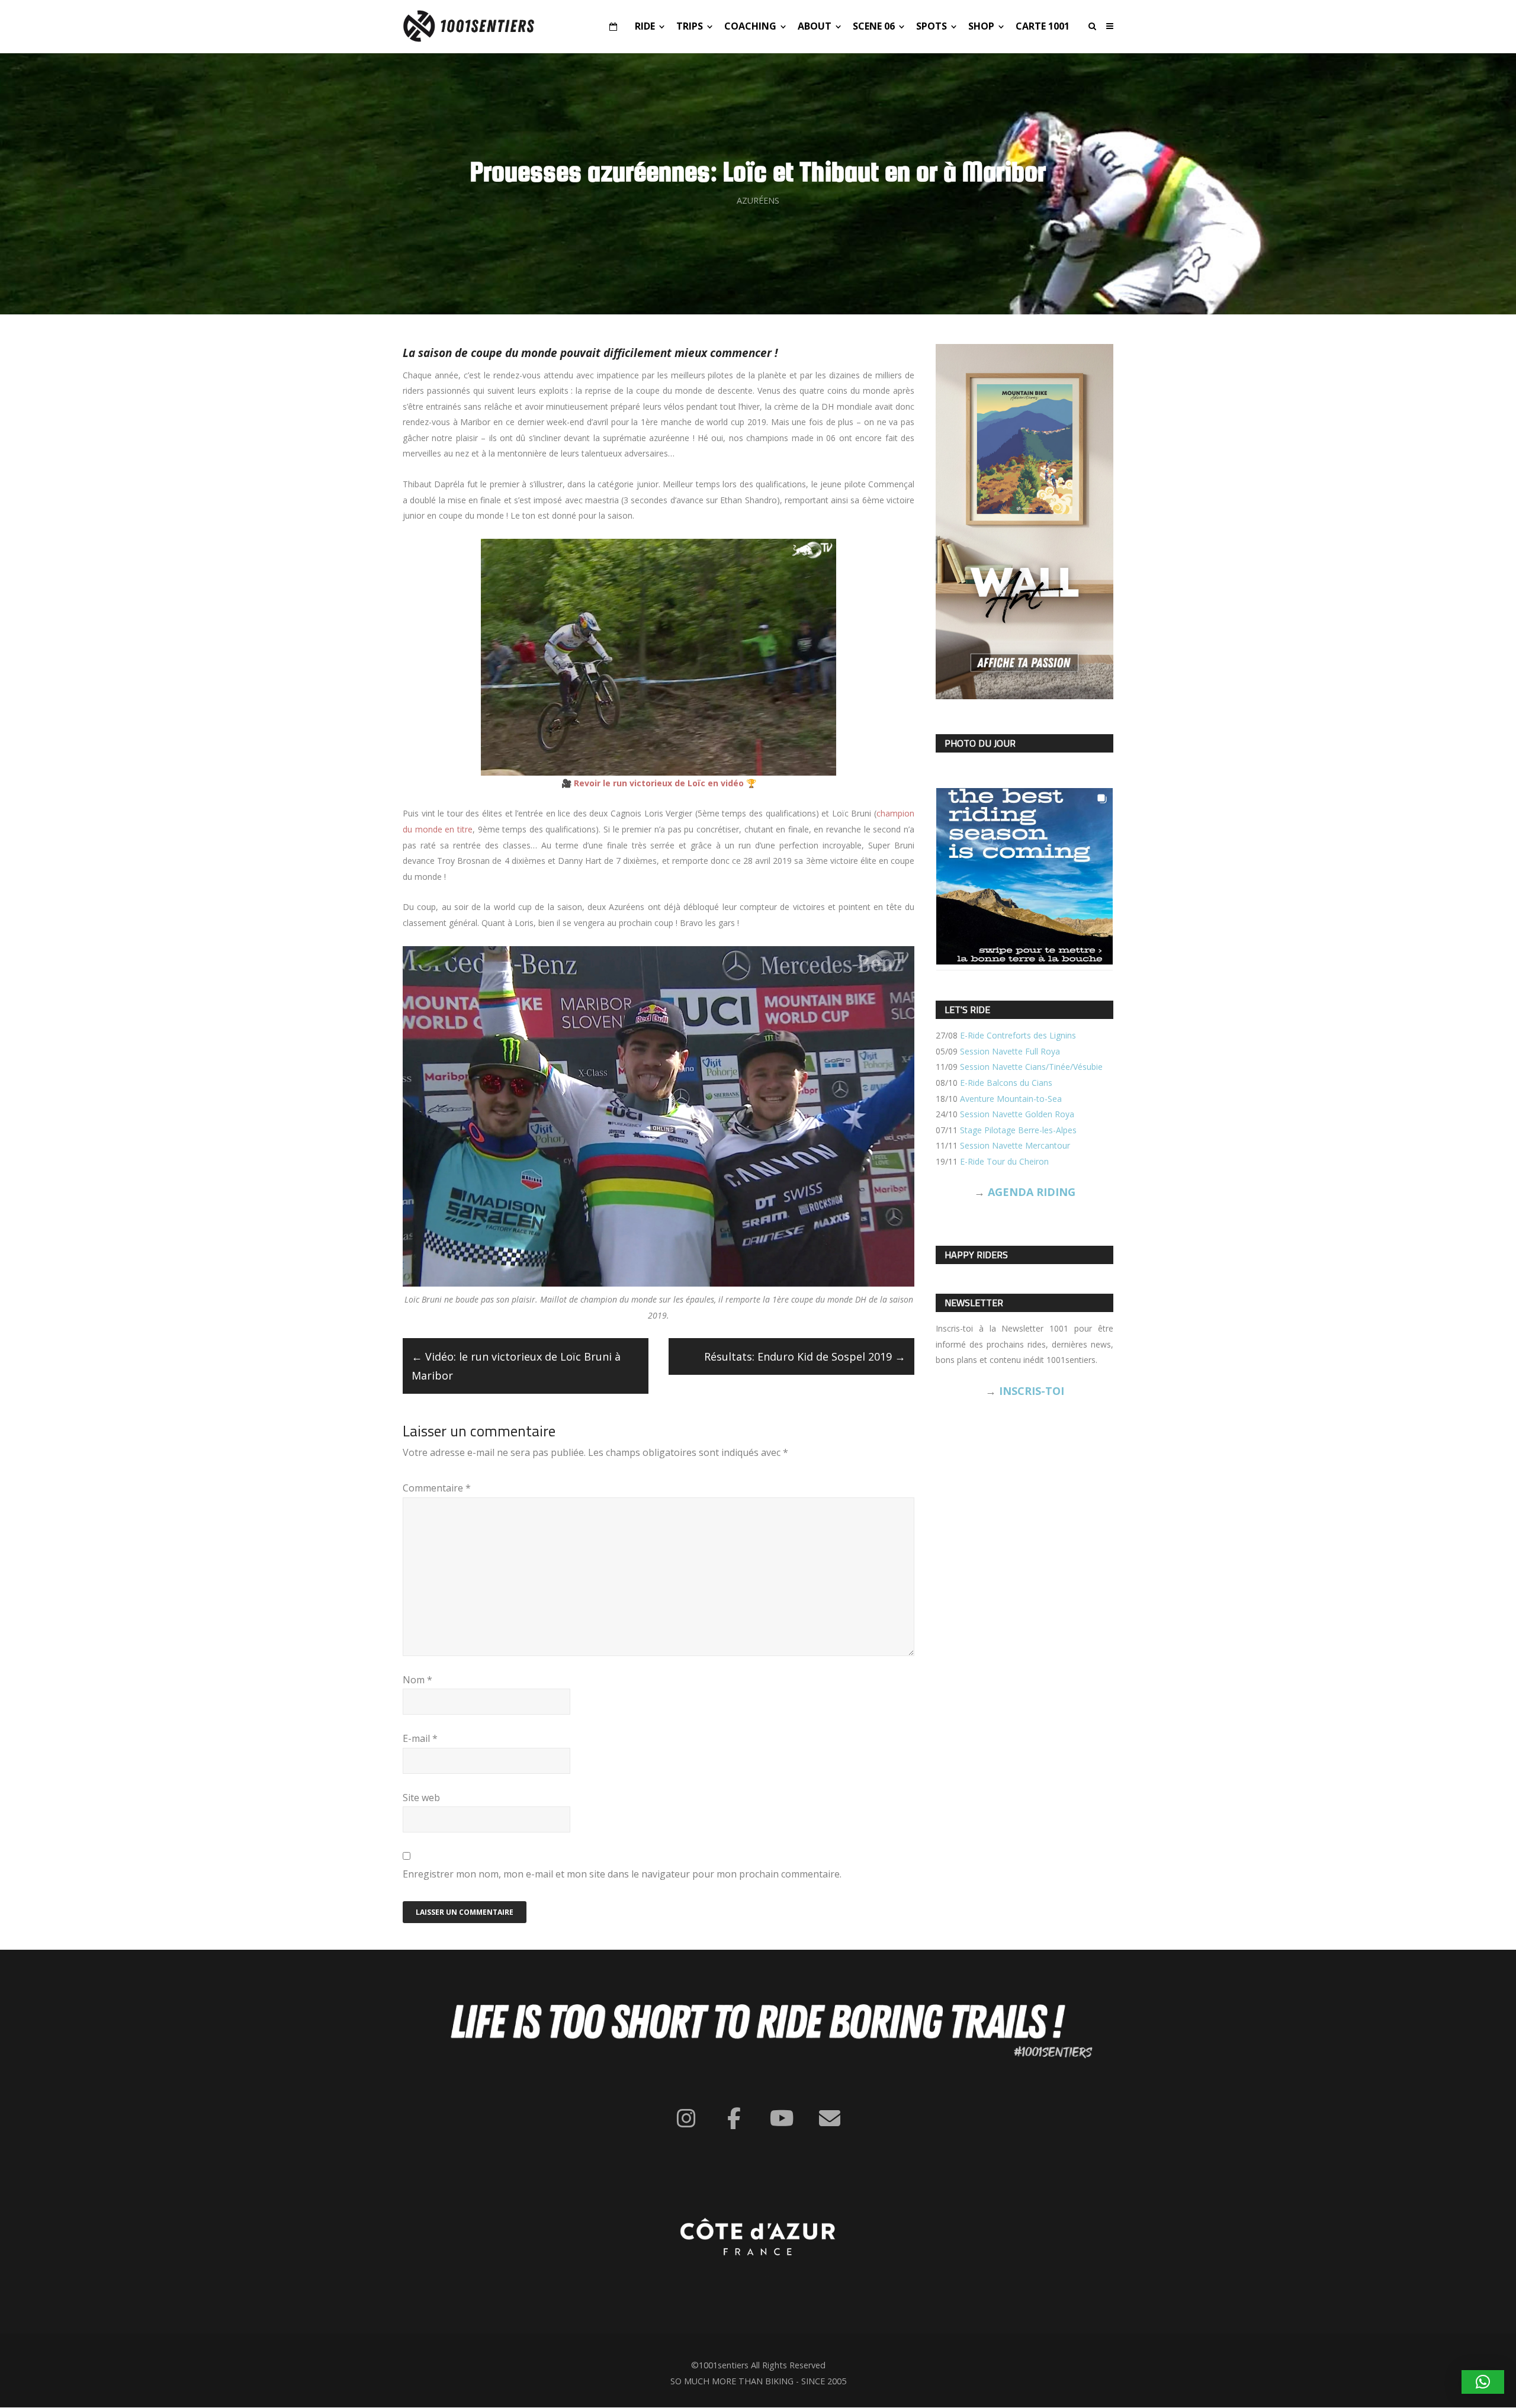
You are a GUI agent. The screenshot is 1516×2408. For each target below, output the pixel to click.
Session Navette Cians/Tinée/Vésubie (1031, 1067)
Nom (417, 1680)
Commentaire (437, 1488)
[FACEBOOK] (734, 2118)
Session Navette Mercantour (1015, 1145)
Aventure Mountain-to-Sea (1011, 1099)
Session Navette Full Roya (1010, 1051)
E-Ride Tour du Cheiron (1004, 1161)
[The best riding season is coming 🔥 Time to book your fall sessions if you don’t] (1024, 876)
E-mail (420, 1738)
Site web (421, 1798)
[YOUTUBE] (782, 2118)
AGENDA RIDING (1032, 1192)
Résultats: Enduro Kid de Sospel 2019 (805, 1356)
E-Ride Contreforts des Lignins (1018, 1035)
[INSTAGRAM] (686, 2118)
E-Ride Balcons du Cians (1006, 1083)
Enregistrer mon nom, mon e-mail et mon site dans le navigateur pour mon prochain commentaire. (622, 1874)
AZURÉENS (758, 200)
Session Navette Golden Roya (1017, 1114)
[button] (1483, 2382)
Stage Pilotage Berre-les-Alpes (1018, 1130)
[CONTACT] (830, 2118)
